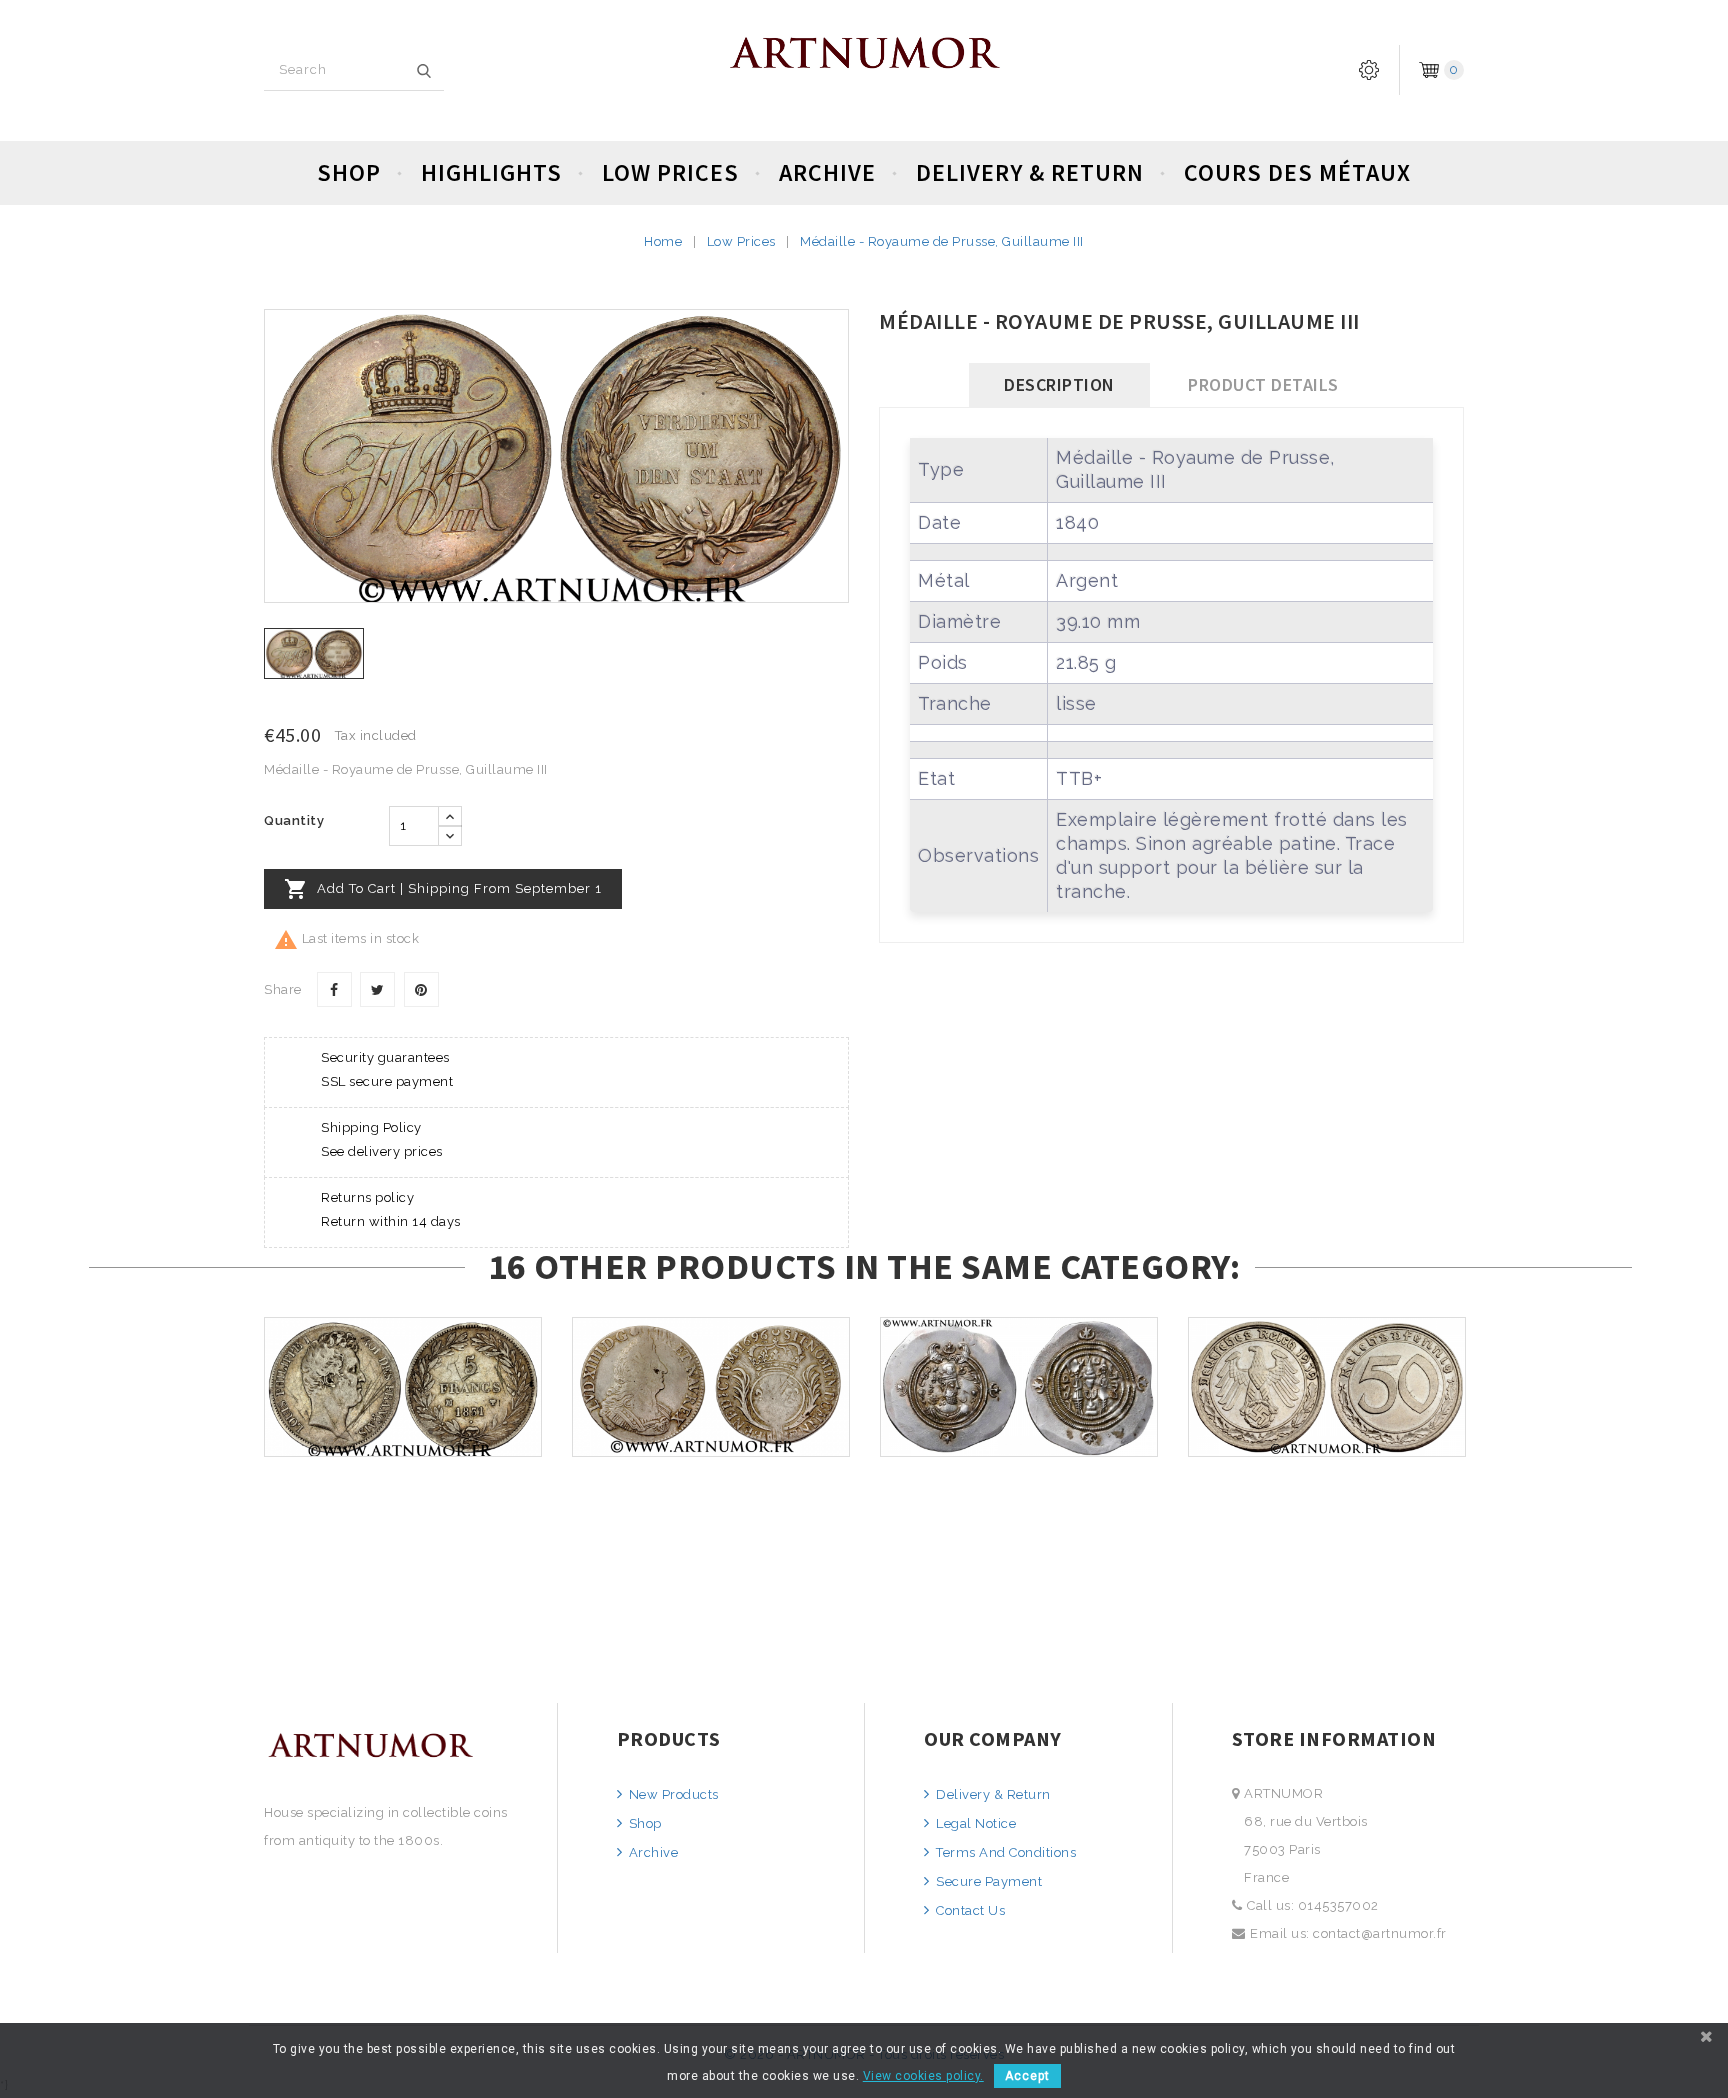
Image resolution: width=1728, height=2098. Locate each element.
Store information (1334, 1738)
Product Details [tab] (1263, 384)
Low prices (670, 172)
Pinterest (421, 989)
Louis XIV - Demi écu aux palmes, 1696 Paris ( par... (711, 1446)
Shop (349, 172)
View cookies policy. (923, 2076)
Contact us (969, 1910)
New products (672, 1794)
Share (334, 989)
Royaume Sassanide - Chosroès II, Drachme (1019, 1446)
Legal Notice (974, 1823)
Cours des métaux (1297, 172)
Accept (1027, 2076)
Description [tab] (1059, 384)
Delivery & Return (1030, 172)
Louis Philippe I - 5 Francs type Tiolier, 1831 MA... (403, 1446)
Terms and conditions (1004, 1852)
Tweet (377, 989)
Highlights (491, 172)
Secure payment (987, 1881)
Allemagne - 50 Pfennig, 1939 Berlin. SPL (1327, 1446)
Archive (827, 172)
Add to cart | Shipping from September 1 (443, 889)
